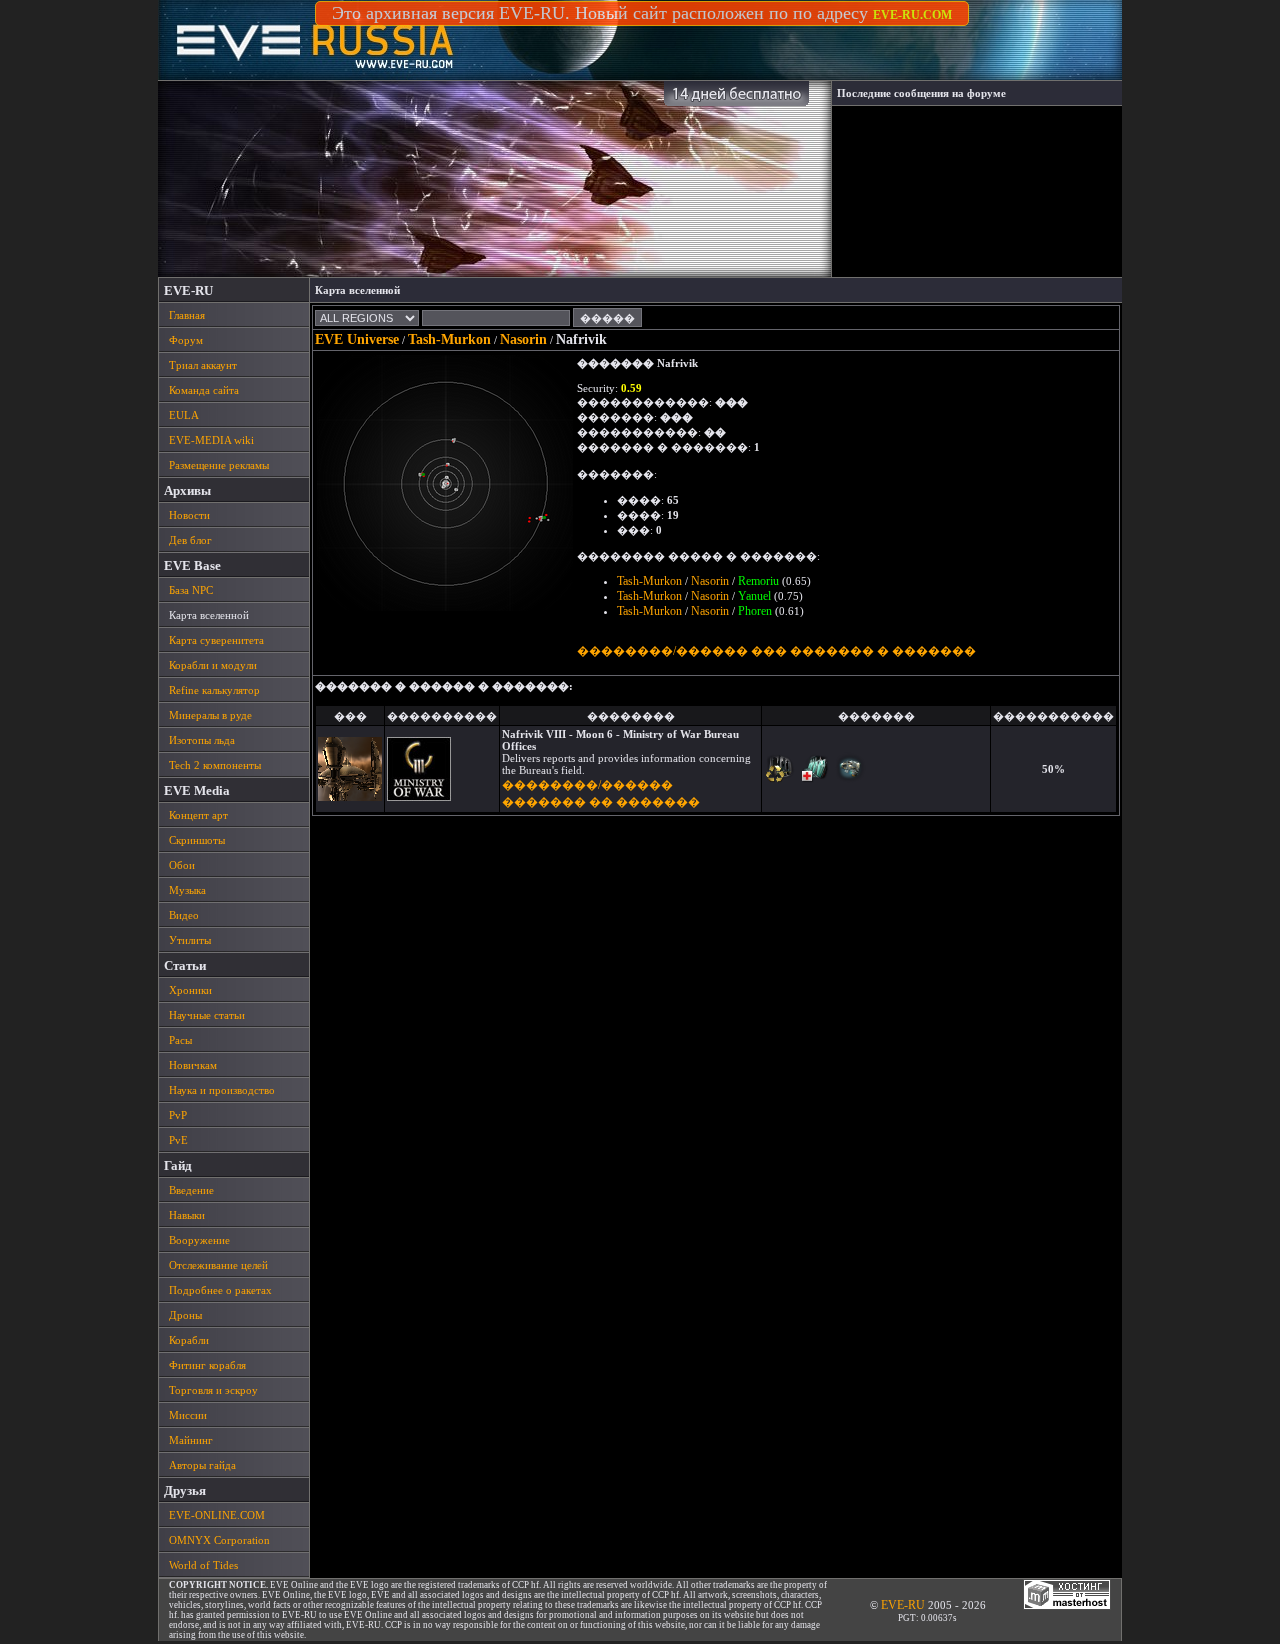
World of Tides (203, 1565)
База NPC (191, 590)
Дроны (185, 1315)
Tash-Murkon (449, 339)
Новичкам (193, 1065)
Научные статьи (207, 1015)
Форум (186, 340)
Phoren (755, 611)
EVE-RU (903, 1605)
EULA (184, 415)
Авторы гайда (202, 1465)
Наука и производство (222, 1090)
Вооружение (199, 1240)
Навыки (187, 1215)
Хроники (190, 990)
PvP (178, 1115)
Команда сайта (204, 390)
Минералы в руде (210, 715)
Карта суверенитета (216, 640)
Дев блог (190, 540)
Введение (191, 1190)
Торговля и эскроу (213, 1390)
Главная (187, 315)
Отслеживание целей (218, 1265)
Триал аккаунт (203, 365)
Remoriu (758, 581)
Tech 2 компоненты (215, 765)
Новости (189, 515)
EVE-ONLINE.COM (217, 1515)
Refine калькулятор (214, 690)
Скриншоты (197, 840)
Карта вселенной (209, 615)
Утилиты (190, 940)
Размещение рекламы (219, 465)
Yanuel (754, 596)
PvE (178, 1140)
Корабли (189, 1340)
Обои (182, 865)
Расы (180, 1040)
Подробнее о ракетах (220, 1290)
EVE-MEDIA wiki (211, 440)
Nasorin (523, 339)
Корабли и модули (213, 665)
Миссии (188, 1415)
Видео (184, 915)
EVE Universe (357, 339)
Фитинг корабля (207, 1365)
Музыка (187, 890)
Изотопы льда (202, 740)
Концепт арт (198, 815)
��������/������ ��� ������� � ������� (776, 651)
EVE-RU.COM (912, 15)
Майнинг (191, 1440)
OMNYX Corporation (219, 1540)
